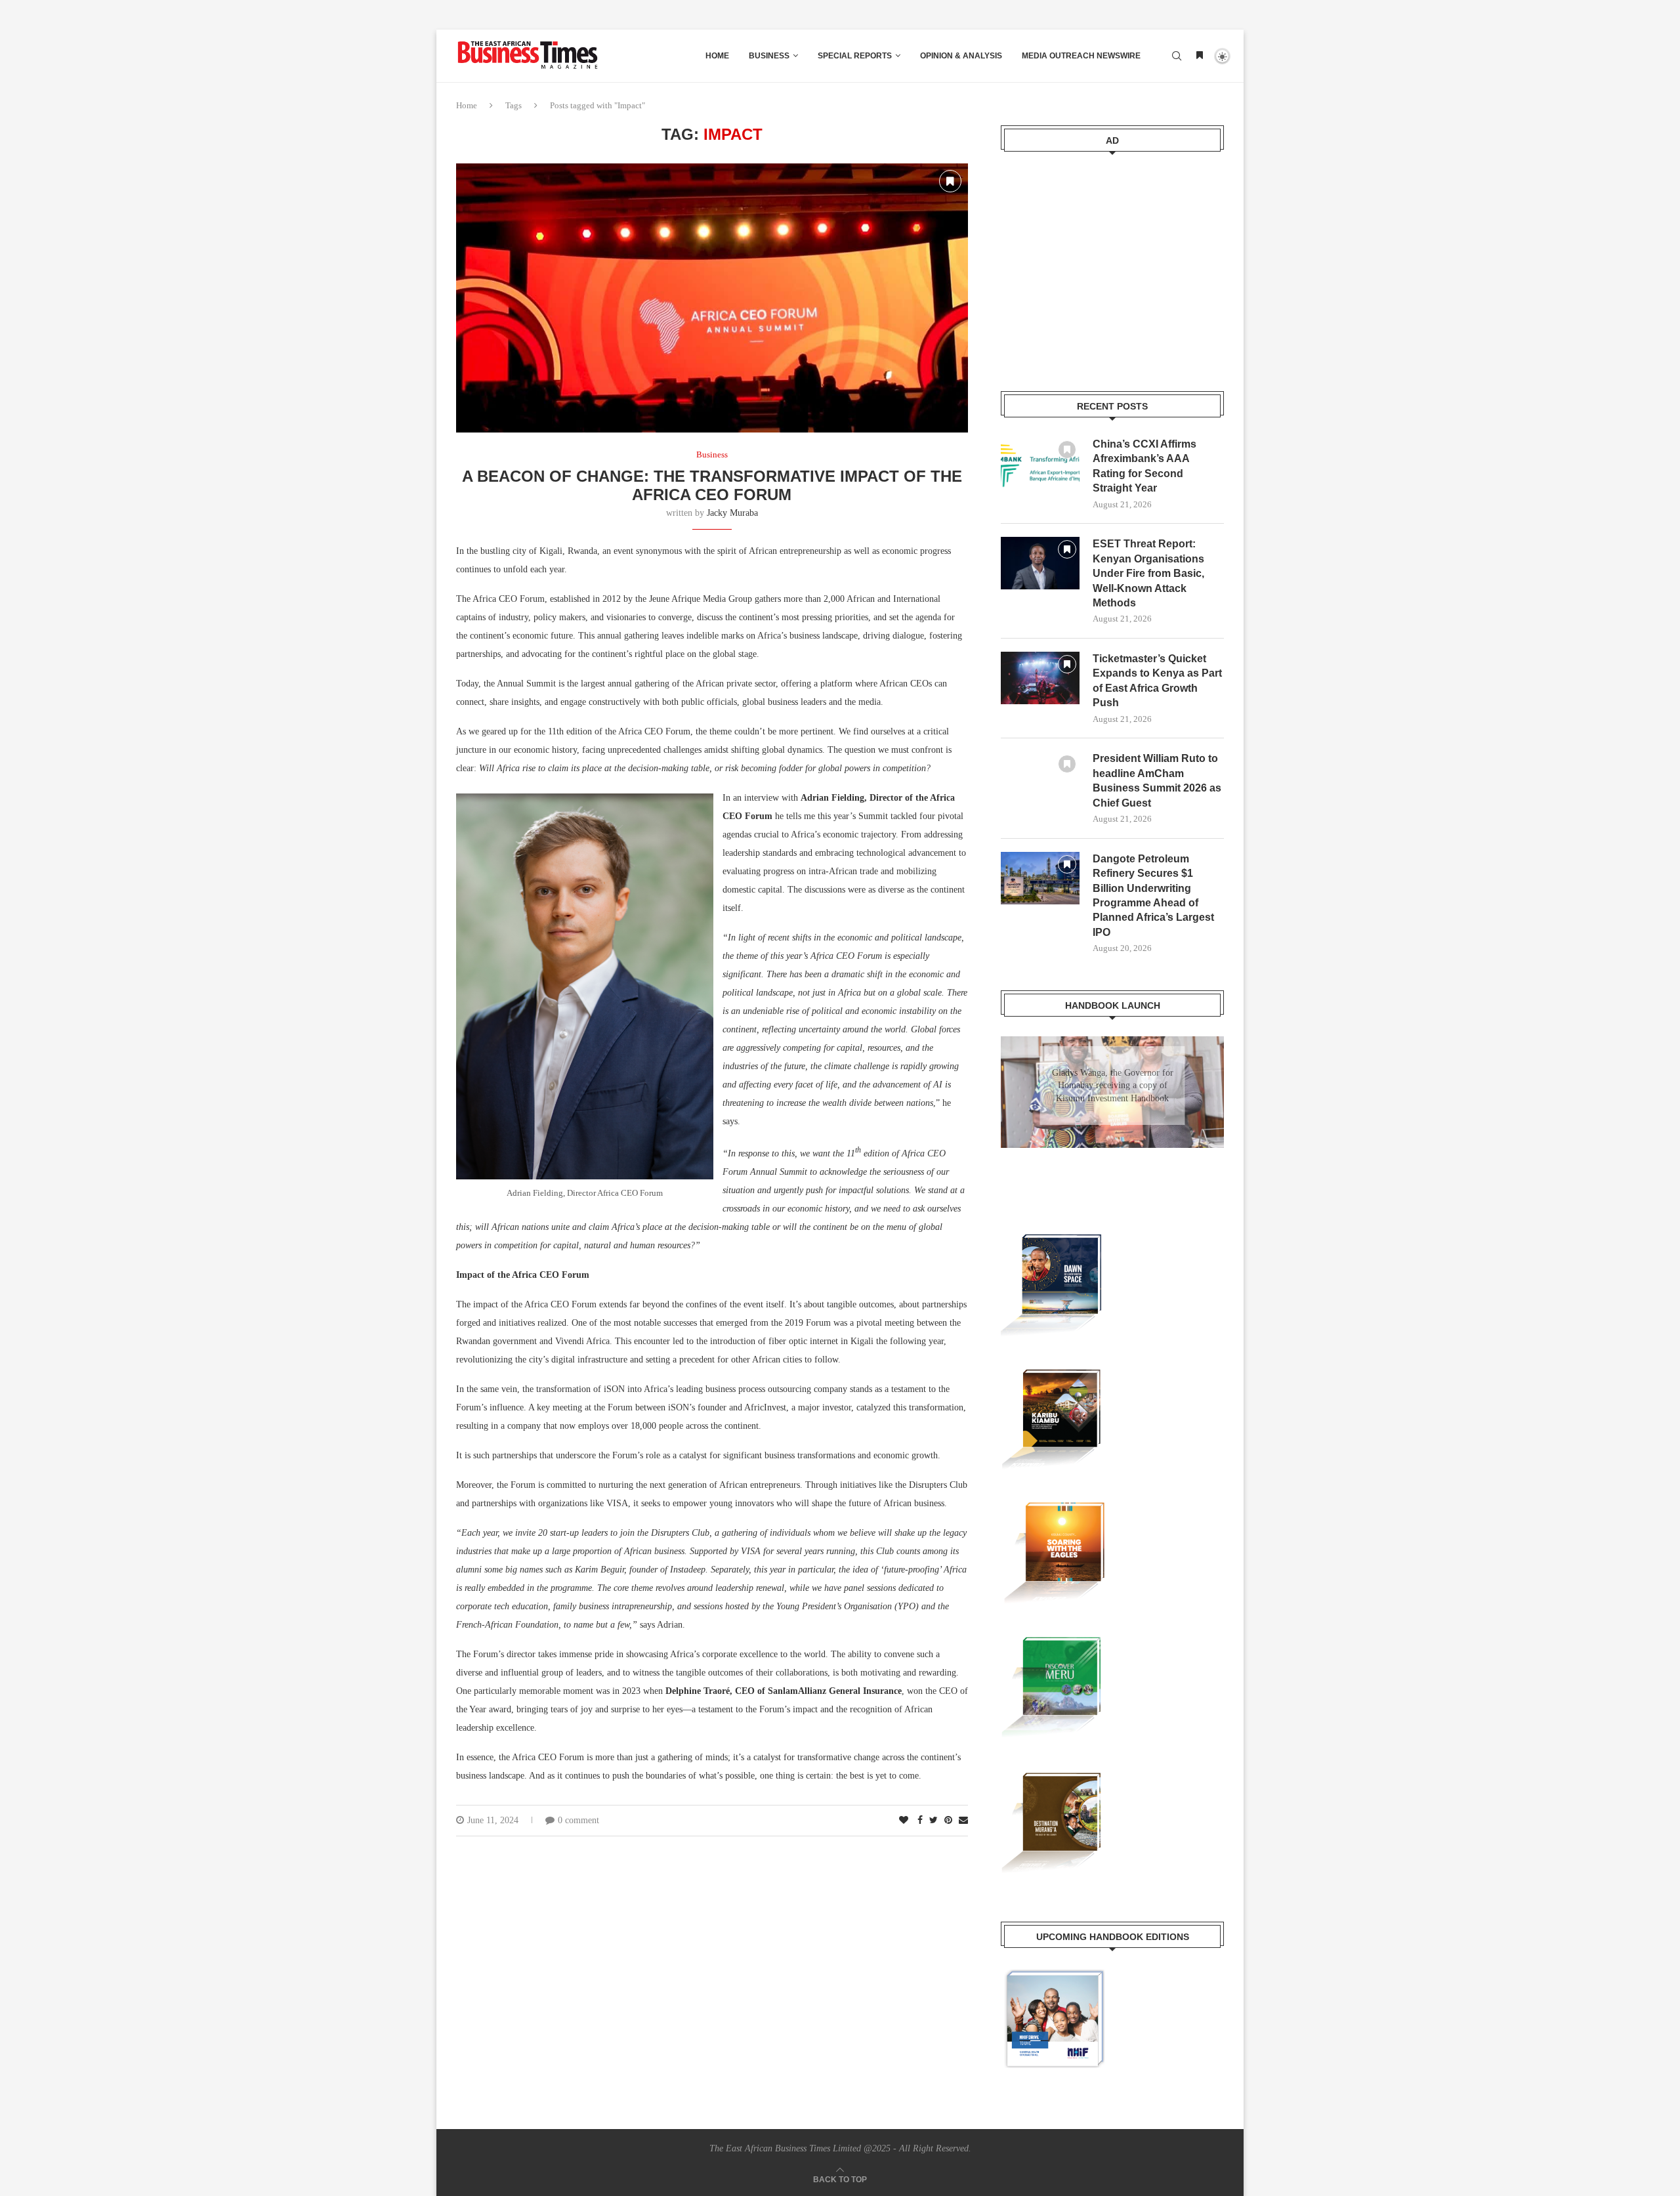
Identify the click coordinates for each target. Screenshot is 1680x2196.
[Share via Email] (963, 1821)
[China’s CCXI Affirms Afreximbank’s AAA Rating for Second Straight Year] (1040, 463)
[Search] (1177, 56)
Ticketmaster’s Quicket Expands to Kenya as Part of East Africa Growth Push (1157, 681)
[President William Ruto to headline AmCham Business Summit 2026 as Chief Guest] (1040, 778)
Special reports (855, 56)
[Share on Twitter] (934, 1821)
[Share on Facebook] (920, 1821)
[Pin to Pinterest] (948, 1821)
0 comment (578, 1820)
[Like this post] (904, 1821)
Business (769, 56)
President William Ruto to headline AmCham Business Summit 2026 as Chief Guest (1157, 780)
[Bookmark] (1200, 56)
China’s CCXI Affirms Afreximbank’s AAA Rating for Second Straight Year (1144, 466)
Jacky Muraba (732, 513)
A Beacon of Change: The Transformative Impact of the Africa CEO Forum (712, 485)
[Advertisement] (1112, 263)
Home (717, 56)
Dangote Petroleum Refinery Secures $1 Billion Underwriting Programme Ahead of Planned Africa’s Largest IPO (1153, 896)
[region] (1112, 1105)
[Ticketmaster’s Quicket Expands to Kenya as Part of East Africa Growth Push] (1040, 678)
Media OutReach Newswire (1081, 56)
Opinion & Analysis (961, 56)
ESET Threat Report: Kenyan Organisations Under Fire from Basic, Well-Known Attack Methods (1148, 573)
